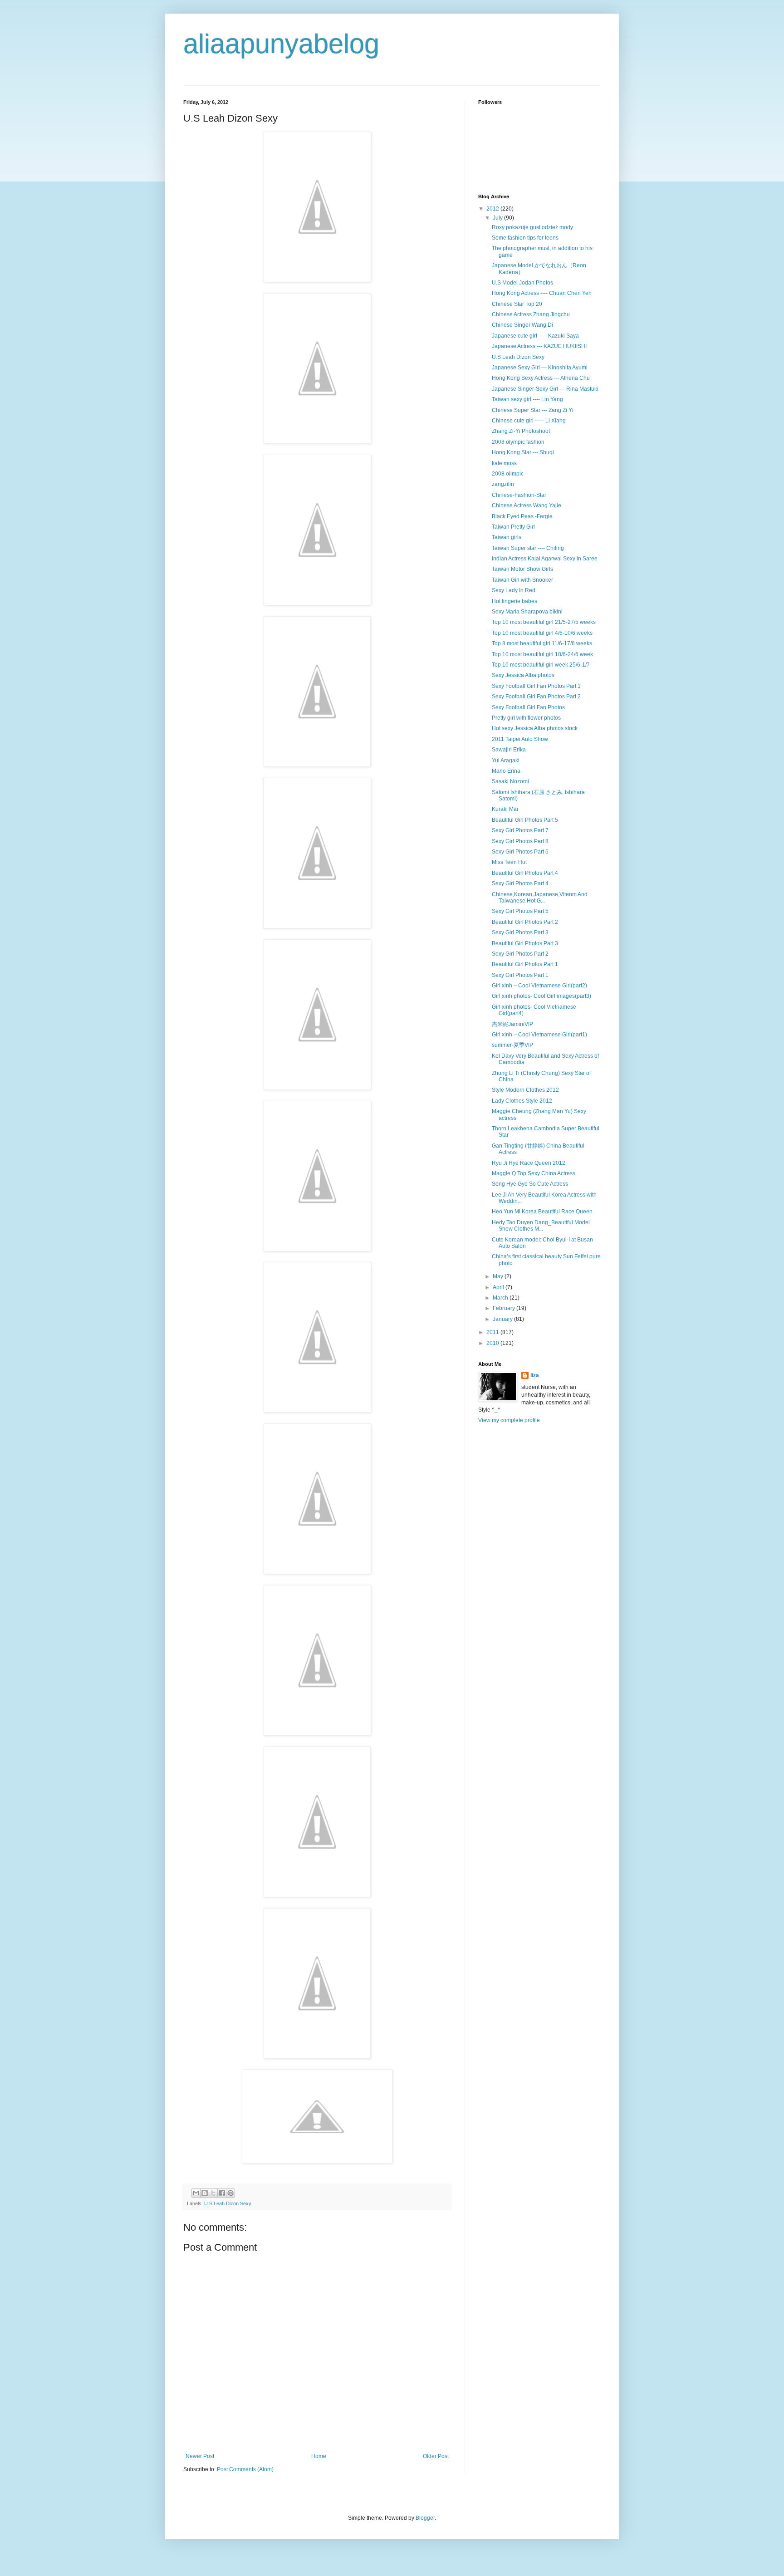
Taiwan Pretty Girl (513, 527)
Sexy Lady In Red (514, 590)
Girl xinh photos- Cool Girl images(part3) (541, 996)
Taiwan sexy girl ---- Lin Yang (527, 399)
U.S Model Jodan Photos (522, 283)
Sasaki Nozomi (510, 781)
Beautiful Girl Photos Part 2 (525, 922)
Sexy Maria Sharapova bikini (527, 612)
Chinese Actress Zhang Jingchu (531, 314)
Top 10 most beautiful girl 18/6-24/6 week (542, 654)
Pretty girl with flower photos (526, 718)
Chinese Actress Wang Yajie (527, 505)
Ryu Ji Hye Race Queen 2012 (529, 1163)
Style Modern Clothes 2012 (525, 1090)
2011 (493, 1332)
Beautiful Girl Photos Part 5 (525, 820)
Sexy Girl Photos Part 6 (520, 852)
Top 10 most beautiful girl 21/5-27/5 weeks (544, 622)
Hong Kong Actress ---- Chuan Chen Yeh (542, 293)
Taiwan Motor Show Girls (522, 569)
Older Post (436, 2456)
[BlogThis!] (205, 2193)
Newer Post (200, 2456)
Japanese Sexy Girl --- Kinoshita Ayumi (540, 368)
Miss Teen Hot (509, 862)
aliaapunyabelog (281, 44)
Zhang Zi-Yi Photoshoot (521, 431)
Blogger (425, 2518)
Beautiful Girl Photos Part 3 (525, 943)
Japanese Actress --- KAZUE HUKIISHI (539, 346)
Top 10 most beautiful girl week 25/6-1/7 (541, 665)
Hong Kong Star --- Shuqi (523, 452)
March (501, 1298)
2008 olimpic (508, 474)
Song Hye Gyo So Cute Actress (530, 1184)
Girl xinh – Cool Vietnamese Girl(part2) (539, 986)
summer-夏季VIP (512, 1045)
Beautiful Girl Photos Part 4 (525, 873)
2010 (493, 1343)
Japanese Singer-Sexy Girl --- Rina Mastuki (545, 389)
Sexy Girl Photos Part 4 (520, 883)
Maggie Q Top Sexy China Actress (534, 1173)
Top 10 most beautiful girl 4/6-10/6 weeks (542, 633)
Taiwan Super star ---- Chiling (528, 548)
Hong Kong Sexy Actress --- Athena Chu (541, 378)
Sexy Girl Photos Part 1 (520, 975)
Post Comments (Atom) (245, 2469)
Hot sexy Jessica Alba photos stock (535, 728)
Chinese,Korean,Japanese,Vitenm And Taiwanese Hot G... (540, 898)
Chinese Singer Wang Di (522, 325)
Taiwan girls (507, 537)
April (499, 1287)
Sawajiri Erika (509, 750)
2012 (493, 209)
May (499, 1276)
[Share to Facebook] (222, 2193)
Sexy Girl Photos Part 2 (520, 954)
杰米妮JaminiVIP (512, 1024)
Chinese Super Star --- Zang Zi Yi (533, 410)
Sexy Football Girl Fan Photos (528, 707)
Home (319, 2456)
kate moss (504, 463)
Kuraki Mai (505, 809)
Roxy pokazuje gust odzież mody (532, 227)
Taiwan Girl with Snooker (522, 580)
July (498, 218)
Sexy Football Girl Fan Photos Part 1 (536, 686)
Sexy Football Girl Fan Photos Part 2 (536, 697)
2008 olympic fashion (518, 442)
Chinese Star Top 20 (517, 304)
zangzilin (503, 484)
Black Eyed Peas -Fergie (522, 516)
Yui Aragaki (506, 761)
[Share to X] (213, 2193)
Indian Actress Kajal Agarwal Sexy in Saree (545, 559)
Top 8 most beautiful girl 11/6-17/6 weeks (542, 643)
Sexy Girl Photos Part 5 (520, 911)
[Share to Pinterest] (230, 2193)
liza (535, 1375)
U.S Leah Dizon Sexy (228, 2203)
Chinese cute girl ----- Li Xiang (529, 421)
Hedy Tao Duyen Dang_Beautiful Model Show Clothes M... (541, 1226)
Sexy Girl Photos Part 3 (520, 932)
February (505, 1308)
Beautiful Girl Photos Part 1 (525, 964)
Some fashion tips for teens (525, 238)
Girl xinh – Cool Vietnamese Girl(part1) (539, 1035)
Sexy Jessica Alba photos (523, 675)
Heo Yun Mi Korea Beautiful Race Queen (542, 1212)
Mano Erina (506, 771)
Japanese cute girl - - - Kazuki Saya (535, 336)
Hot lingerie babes (514, 601)
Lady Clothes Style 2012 (522, 1101)
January (503, 1319)
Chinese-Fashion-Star (519, 495)
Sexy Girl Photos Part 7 (520, 830)
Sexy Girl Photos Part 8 (520, 841)
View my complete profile (509, 1420)
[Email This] (196, 2193)
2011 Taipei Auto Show (520, 739)
